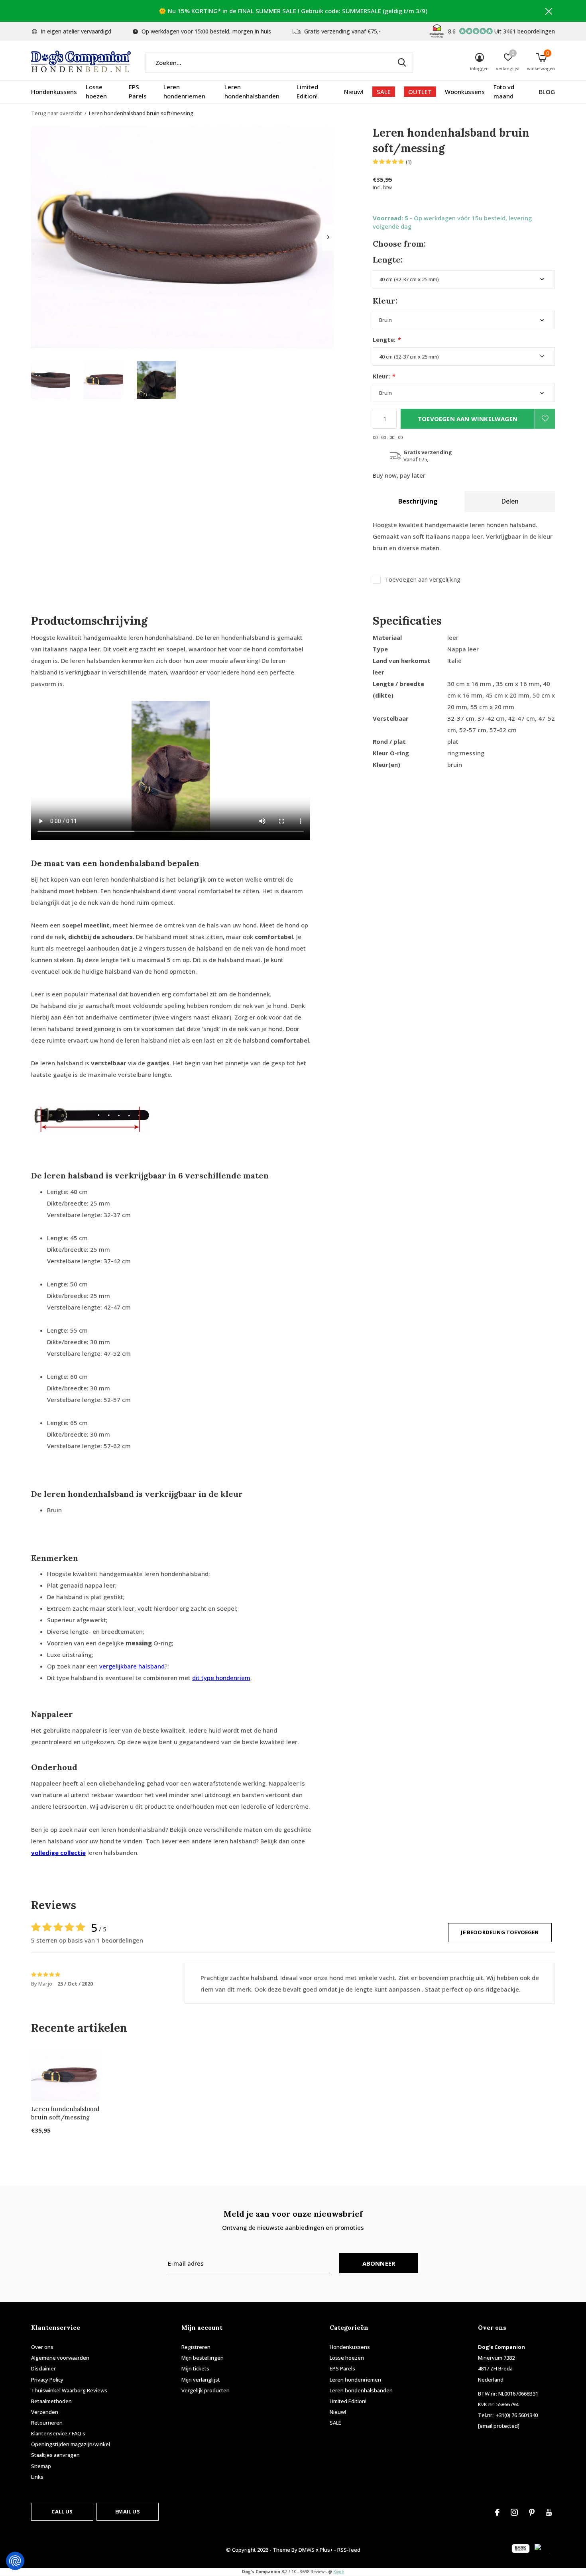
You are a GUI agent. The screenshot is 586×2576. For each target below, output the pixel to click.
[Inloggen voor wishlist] (545, 419)
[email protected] (499, 2426)
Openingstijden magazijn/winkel (71, 2444)
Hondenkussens (54, 92)
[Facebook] (497, 2512)
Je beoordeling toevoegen (500, 1932)
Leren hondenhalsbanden (252, 92)
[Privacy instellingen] (15, 2561)
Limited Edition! (307, 92)
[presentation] (328, 237)
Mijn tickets (195, 2368)
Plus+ (326, 2550)
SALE (384, 92)
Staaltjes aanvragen (55, 2455)
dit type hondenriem (221, 1678)
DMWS (307, 2550)
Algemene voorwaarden (60, 2358)
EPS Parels (138, 92)
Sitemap (41, 2466)
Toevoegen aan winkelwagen (468, 419)
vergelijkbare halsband (132, 1666)
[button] (51, 380)
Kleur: (384, 376)
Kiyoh (339, 2572)
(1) (409, 162)
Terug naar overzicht (57, 113)
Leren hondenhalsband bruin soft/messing (65, 2113)
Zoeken (402, 63)
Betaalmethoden (51, 2401)
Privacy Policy (47, 2380)
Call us (62, 2511)
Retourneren (47, 2423)
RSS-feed (349, 2550)
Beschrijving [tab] (418, 501)
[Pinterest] (532, 2512)
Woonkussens (465, 92)
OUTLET (420, 92)
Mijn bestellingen (203, 2358)
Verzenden (45, 2412)
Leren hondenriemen (184, 92)
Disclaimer (43, 2368)
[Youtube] (549, 2512)
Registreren (196, 2347)
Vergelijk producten (205, 2390)
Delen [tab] (510, 501)
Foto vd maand (504, 92)
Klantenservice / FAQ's (58, 2433)
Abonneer (379, 2263)
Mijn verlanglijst (201, 2380)
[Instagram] (514, 2512)
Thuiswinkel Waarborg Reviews (69, 2390)
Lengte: (386, 340)
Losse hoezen (96, 92)
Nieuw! (354, 92)
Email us (127, 2511)
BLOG (547, 92)
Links (37, 2477)
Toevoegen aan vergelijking (423, 579)
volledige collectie (58, 1853)
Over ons (42, 2347)
